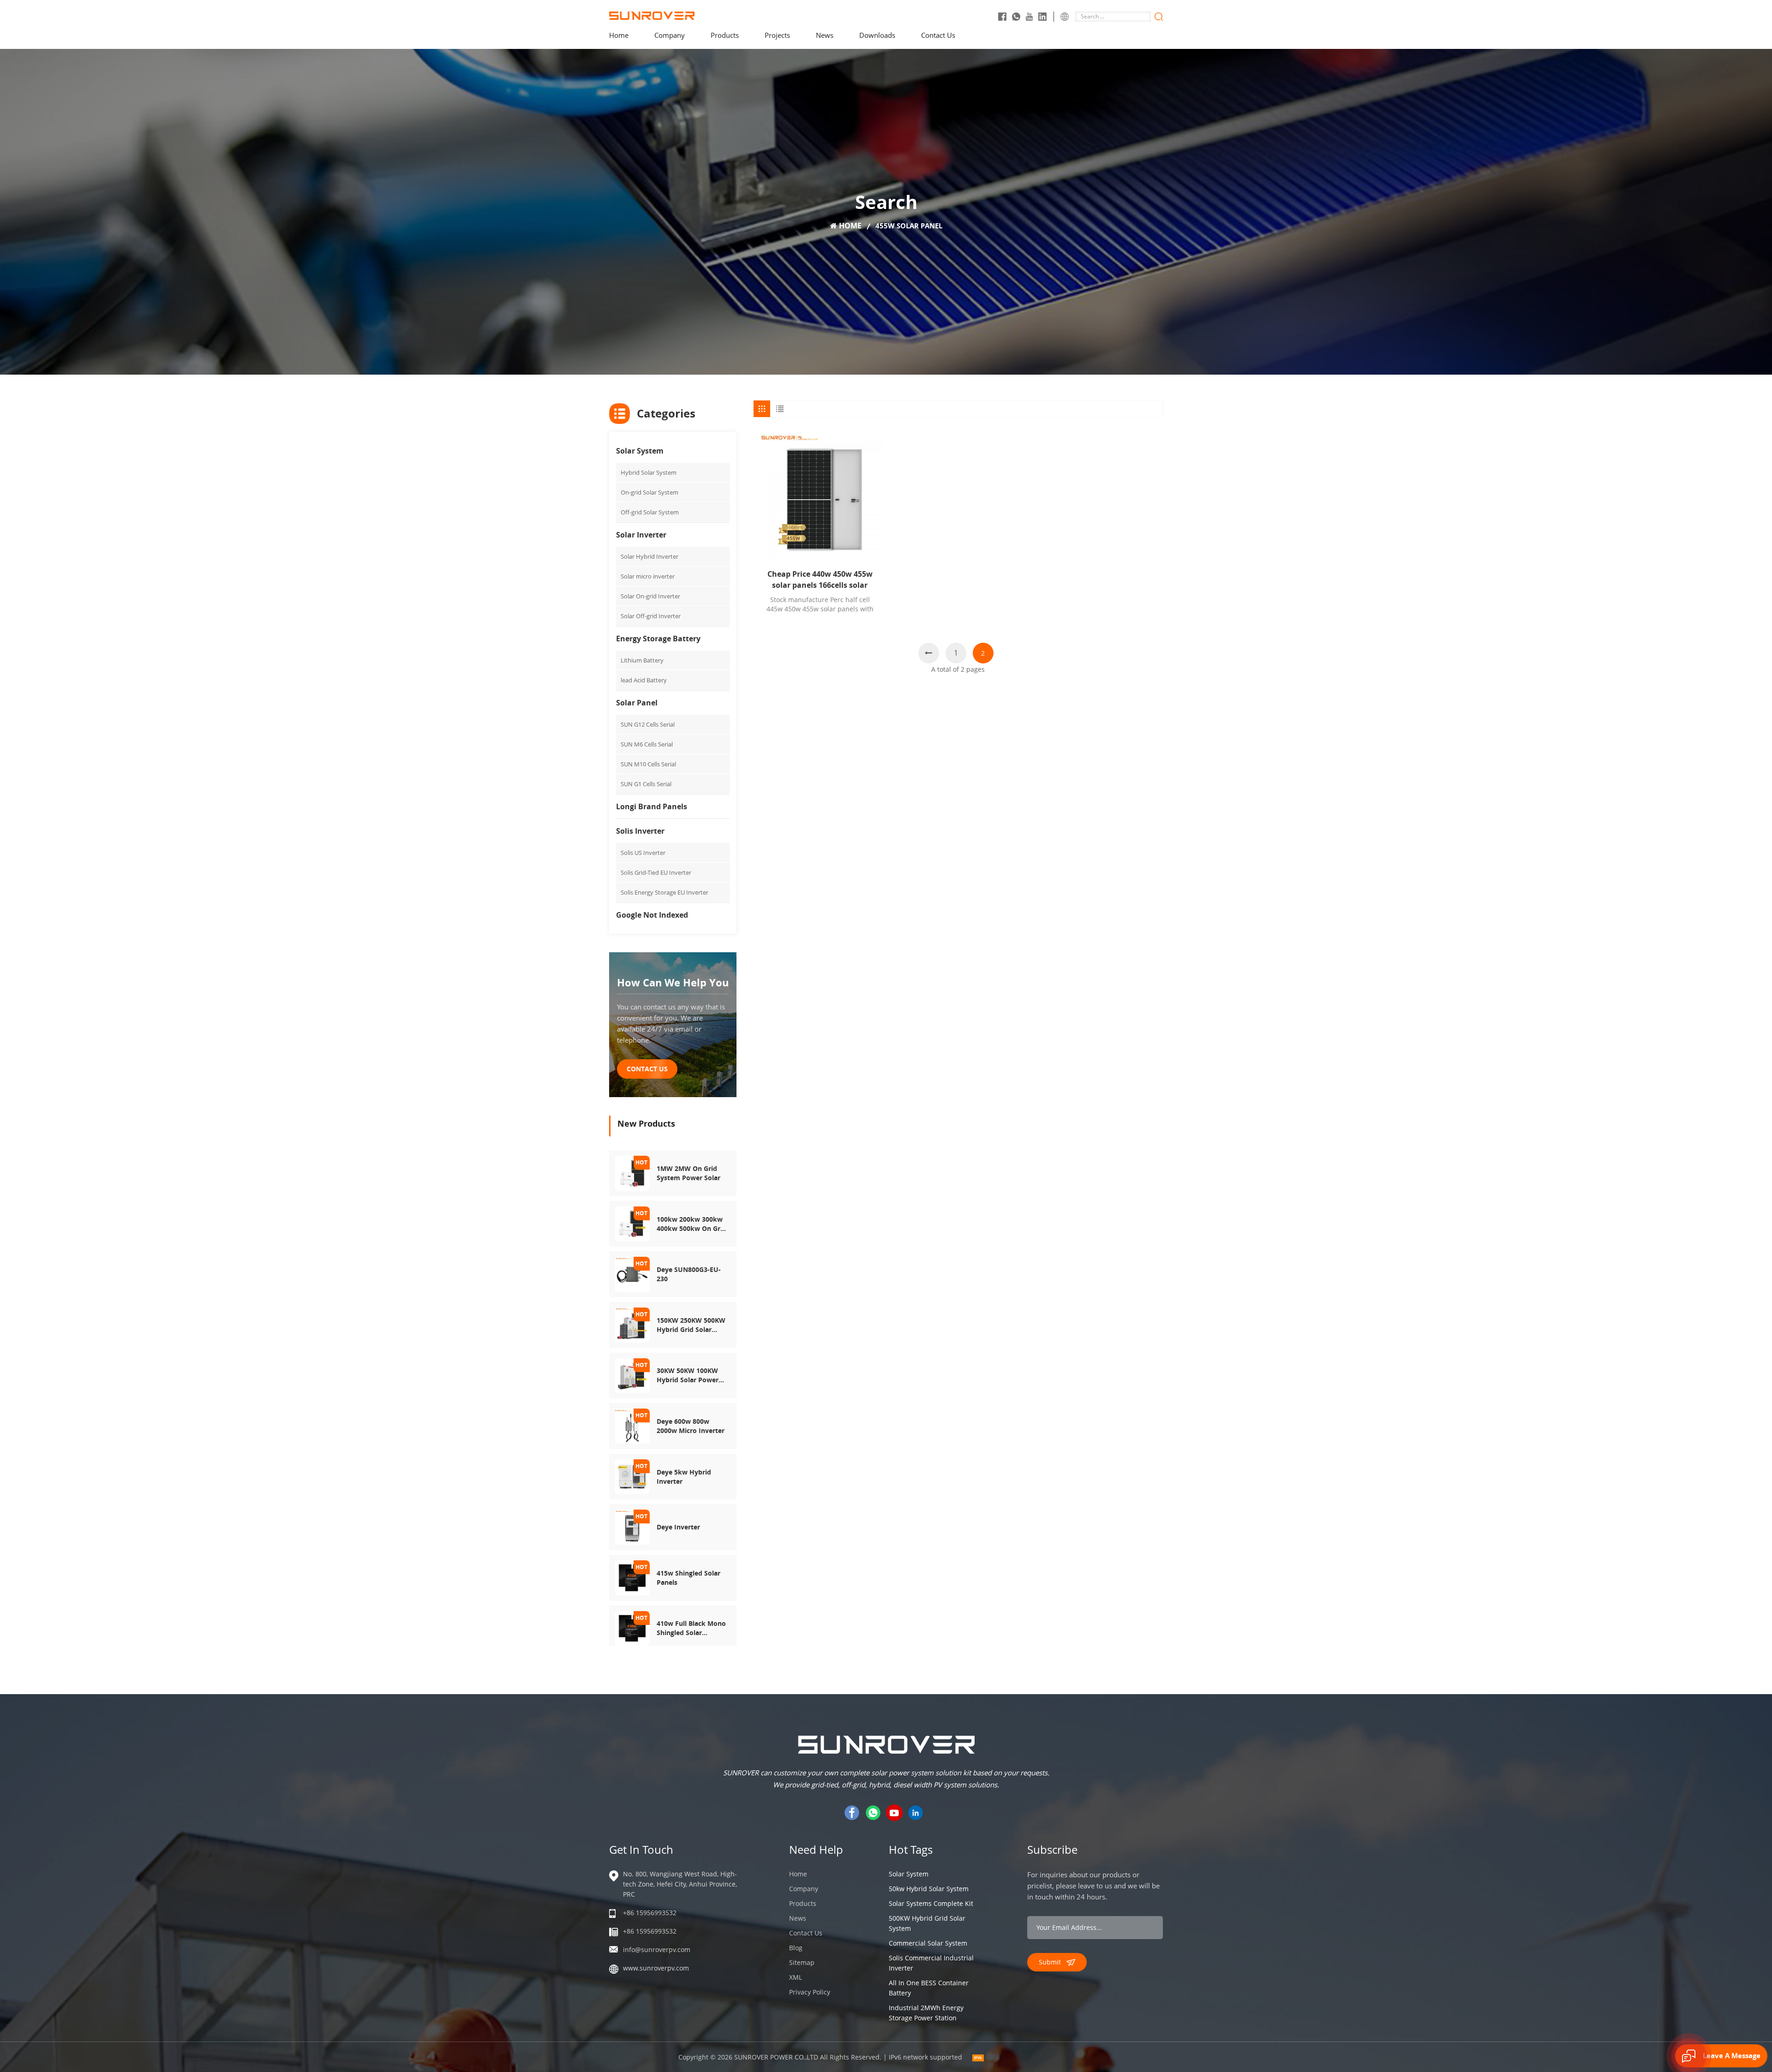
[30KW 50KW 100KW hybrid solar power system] (632, 1375)
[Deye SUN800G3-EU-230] (632, 1274)
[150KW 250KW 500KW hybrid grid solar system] (632, 1324)
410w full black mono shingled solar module (691, 1628)
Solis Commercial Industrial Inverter (931, 1963)
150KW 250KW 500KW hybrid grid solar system (691, 1325)
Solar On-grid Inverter (650, 596)
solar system (909, 1874)
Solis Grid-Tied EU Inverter (656, 872)
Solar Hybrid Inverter (650, 556)
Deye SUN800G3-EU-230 (689, 1274)
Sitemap (802, 1962)
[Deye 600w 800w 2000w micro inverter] (632, 1425)
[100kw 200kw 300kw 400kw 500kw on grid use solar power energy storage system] (632, 1223)
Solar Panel (637, 703)
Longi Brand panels (652, 806)
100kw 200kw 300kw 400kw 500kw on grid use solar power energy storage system (691, 1224)
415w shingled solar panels (688, 1578)
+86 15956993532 (650, 1913)
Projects (777, 35)
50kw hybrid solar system (929, 1889)
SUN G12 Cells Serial (648, 724)
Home (619, 35)
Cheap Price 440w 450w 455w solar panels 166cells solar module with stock (820, 580)
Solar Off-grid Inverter (651, 616)
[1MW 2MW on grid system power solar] (632, 1173)
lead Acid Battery (644, 680)
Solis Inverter (640, 831)
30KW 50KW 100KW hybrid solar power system (688, 1375)
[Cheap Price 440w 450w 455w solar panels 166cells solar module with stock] (820, 496)
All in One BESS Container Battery (929, 1988)
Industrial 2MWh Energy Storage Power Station (926, 2013)
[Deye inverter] (632, 1526)
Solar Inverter (641, 535)
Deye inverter (678, 1527)
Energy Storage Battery (658, 639)
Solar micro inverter (648, 576)
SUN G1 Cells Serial (646, 784)
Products (725, 35)
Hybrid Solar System (649, 472)
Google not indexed (652, 915)
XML (796, 1977)
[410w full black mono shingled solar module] (632, 1627)
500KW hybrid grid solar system (927, 1923)
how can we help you (673, 982)
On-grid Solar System (650, 492)
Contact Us (938, 35)
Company (670, 35)
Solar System (640, 451)
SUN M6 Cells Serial (647, 744)
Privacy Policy (810, 1992)
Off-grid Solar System (650, 512)
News (825, 35)
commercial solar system (928, 1943)
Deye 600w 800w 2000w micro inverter (691, 1426)
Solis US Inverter (643, 853)
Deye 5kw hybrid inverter (684, 1477)
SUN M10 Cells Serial (648, 764)
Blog (796, 1948)
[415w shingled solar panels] (632, 1577)
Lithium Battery (642, 660)
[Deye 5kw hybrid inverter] (632, 1476)
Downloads (877, 35)
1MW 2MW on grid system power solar (688, 1173)
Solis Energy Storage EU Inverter (664, 892)
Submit (1050, 1962)
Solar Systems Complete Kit (931, 1903)
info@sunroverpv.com (657, 1950)
